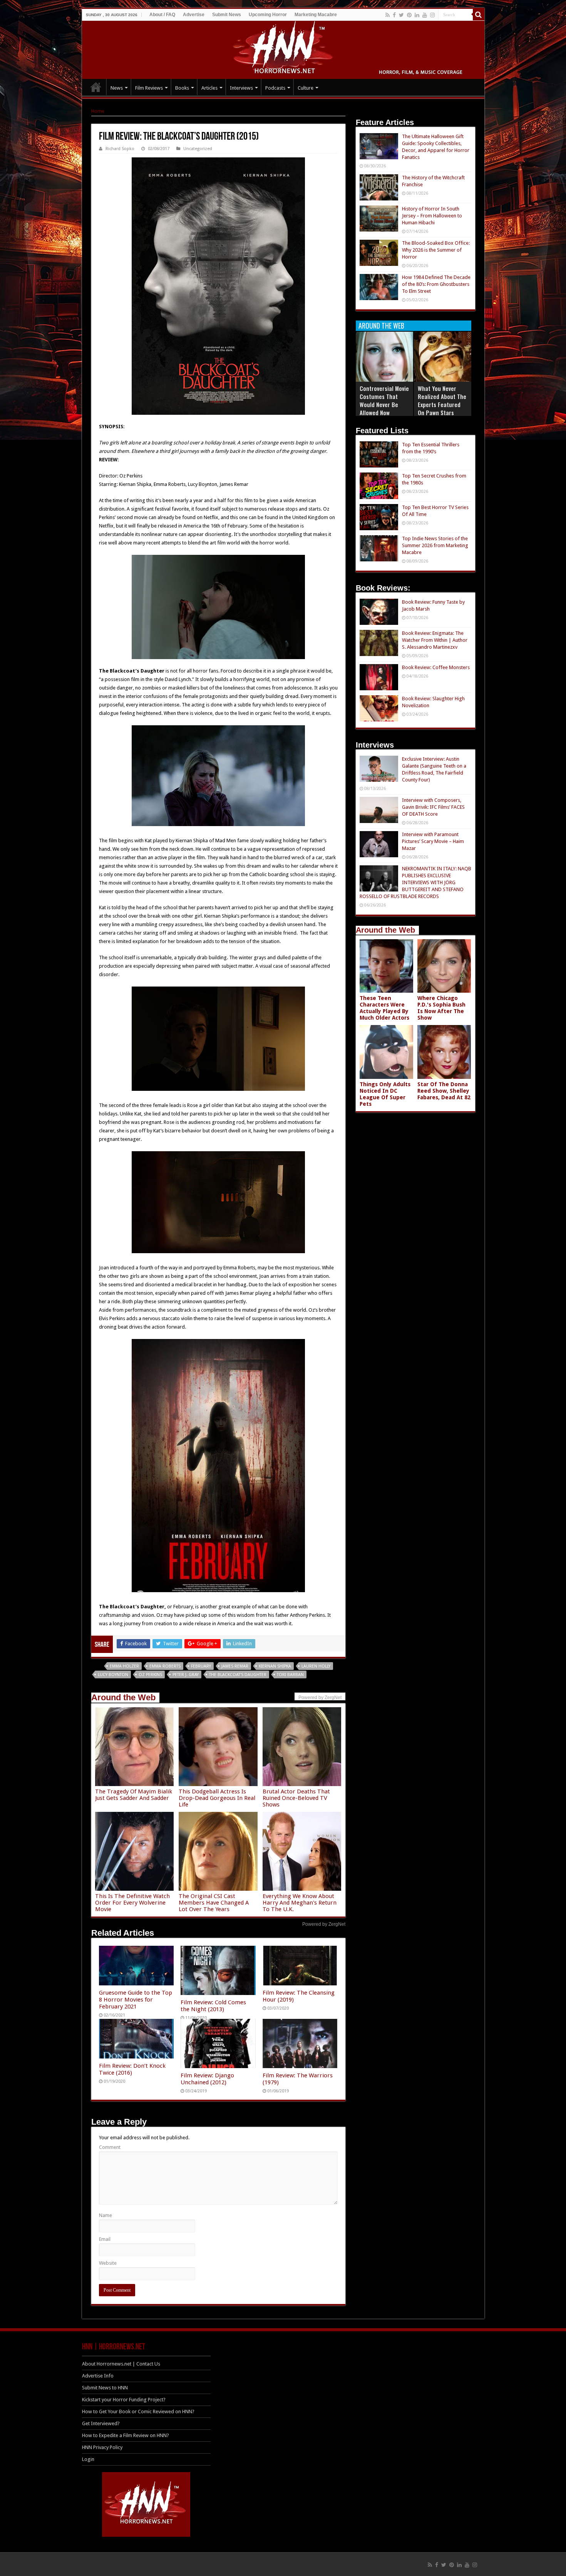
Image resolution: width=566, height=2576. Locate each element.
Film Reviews (149, 88)
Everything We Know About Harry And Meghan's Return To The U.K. (300, 1903)
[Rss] (388, 15)
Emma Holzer (124, 1666)
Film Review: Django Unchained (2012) (207, 2079)
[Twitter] (401, 15)
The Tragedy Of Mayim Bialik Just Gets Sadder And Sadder (134, 1795)
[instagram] (432, 15)
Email (105, 2239)
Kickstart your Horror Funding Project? (124, 2400)
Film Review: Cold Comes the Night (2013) (213, 2006)
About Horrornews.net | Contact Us (121, 2364)
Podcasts (275, 88)
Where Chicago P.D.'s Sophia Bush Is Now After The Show (441, 1008)
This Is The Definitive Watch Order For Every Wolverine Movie (132, 1903)
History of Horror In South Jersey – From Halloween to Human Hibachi (432, 216)
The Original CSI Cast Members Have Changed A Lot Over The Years (214, 1903)
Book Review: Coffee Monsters (436, 667)
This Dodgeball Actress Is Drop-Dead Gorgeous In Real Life (217, 1798)
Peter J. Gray (186, 1675)
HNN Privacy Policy (102, 2447)
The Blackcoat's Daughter (238, 1675)
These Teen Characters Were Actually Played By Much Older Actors (384, 1008)
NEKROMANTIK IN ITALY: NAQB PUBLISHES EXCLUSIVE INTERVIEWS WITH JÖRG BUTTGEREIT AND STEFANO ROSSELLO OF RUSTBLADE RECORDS (415, 882)
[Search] (479, 15)
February (201, 1666)
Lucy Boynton (113, 1675)
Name (105, 2215)
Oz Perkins (150, 1675)
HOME (96, 87)
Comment (110, 2147)
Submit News (227, 15)
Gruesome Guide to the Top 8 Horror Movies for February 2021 (136, 2000)
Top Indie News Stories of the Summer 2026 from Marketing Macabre (435, 545)
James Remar (235, 1666)
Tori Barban (290, 1675)
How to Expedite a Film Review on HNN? (126, 2435)
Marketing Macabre (316, 15)
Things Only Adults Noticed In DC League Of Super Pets (385, 1094)
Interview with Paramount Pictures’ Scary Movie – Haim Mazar (433, 841)
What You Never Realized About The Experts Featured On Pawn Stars (442, 400)
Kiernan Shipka (275, 1666)
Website (108, 2263)
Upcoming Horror (268, 15)
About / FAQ (162, 15)
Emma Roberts (165, 1666)
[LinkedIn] (417, 15)
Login (88, 2459)
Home (98, 111)
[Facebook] (394, 15)
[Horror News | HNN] (283, 48)
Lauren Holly (316, 1666)
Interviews (241, 88)
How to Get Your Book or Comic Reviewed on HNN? (138, 2412)
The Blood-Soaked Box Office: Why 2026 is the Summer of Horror (436, 250)
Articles (209, 88)
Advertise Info (98, 2376)
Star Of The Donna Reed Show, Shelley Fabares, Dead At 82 (444, 1091)
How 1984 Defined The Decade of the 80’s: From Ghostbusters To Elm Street (436, 284)
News (117, 88)
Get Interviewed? (101, 2423)
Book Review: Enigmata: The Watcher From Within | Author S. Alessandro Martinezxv (435, 640)
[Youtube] (425, 15)
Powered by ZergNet (324, 1924)
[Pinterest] (409, 15)
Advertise (194, 15)
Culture (306, 88)
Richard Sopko (120, 149)
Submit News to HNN (105, 2388)
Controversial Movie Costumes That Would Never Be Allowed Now (384, 400)
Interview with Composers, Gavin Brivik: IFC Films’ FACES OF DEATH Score (433, 807)
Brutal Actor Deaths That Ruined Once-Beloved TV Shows (296, 1798)
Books (182, 88)
